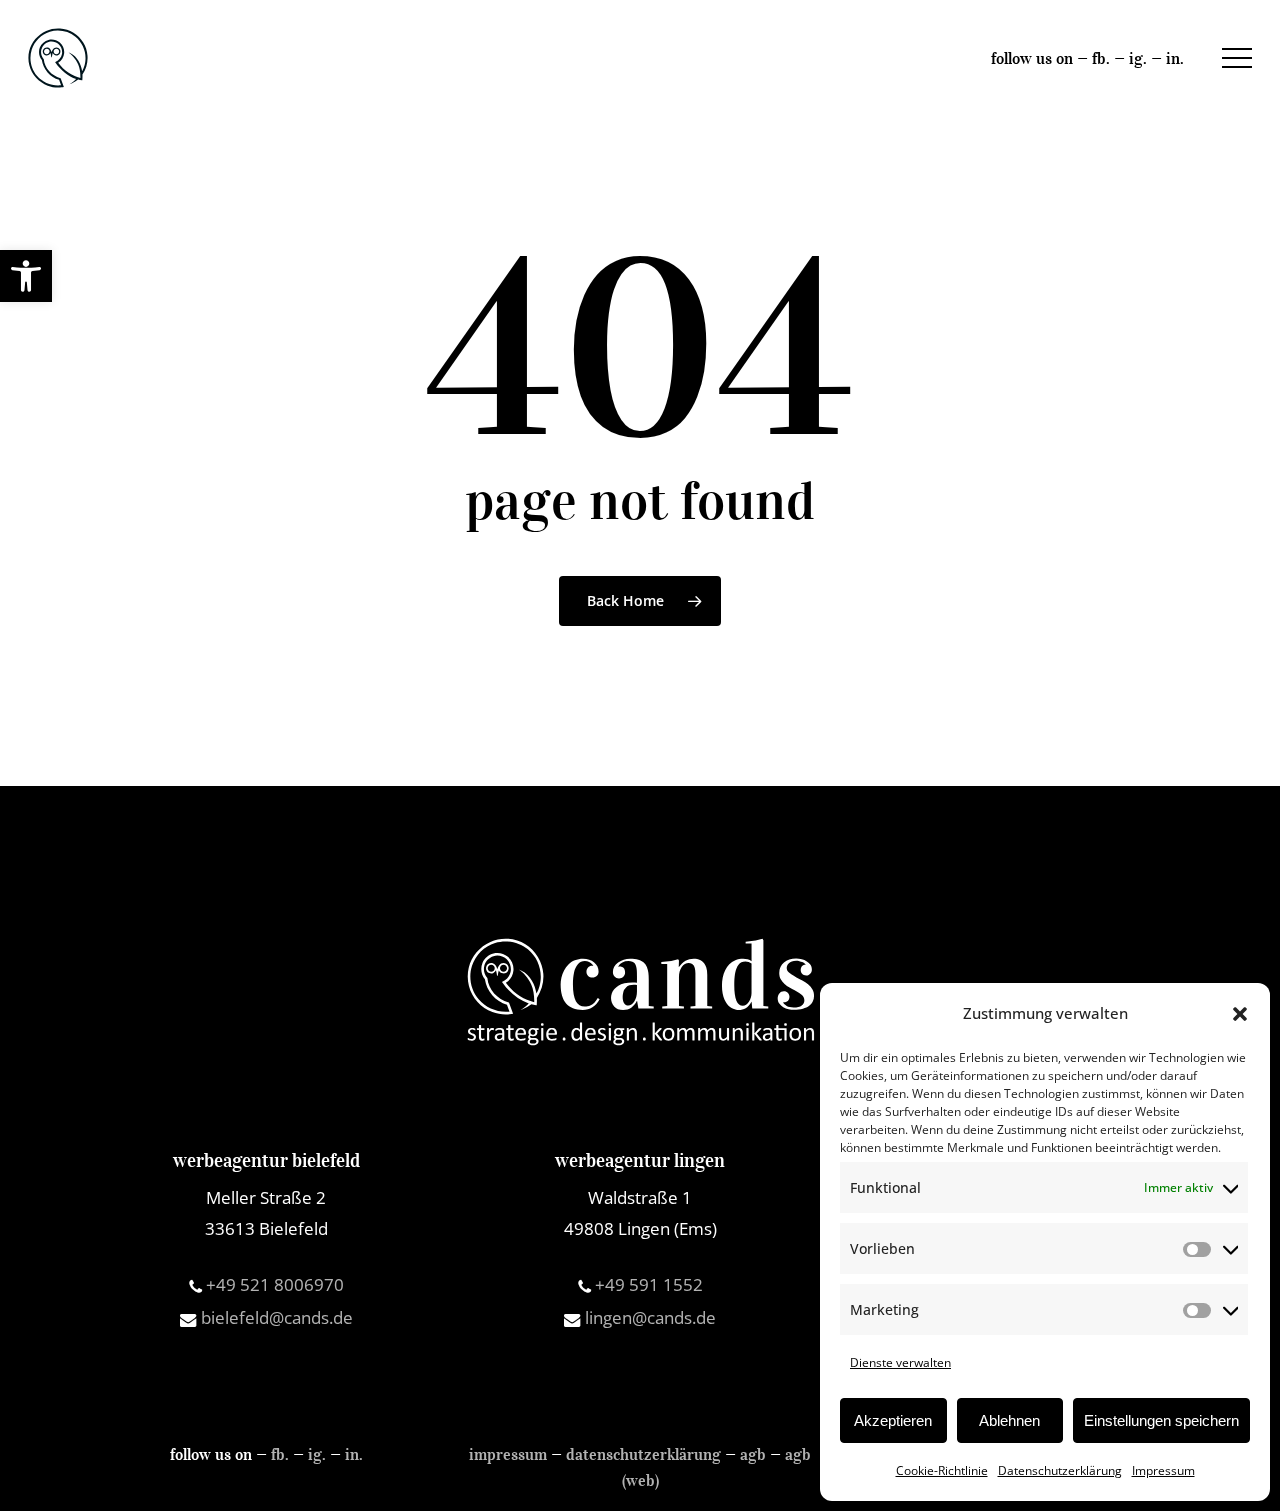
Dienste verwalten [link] (900, 1362)
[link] (26, 276)
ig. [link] (1138, 58)
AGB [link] (753, 1454)
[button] (1240, 1014)
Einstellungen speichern (1161, 1420)
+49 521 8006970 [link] (273, 1284)
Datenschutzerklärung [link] (1060, 1470)
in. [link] (1175, 58)
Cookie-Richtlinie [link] (942, 1470)
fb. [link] (1101, 58)
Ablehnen (1009, 1420)
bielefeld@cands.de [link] (275, 1317)
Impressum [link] (1163, 1470)
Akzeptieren (893, 1420)
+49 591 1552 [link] (647, 1284)
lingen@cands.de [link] (648, 1317)
